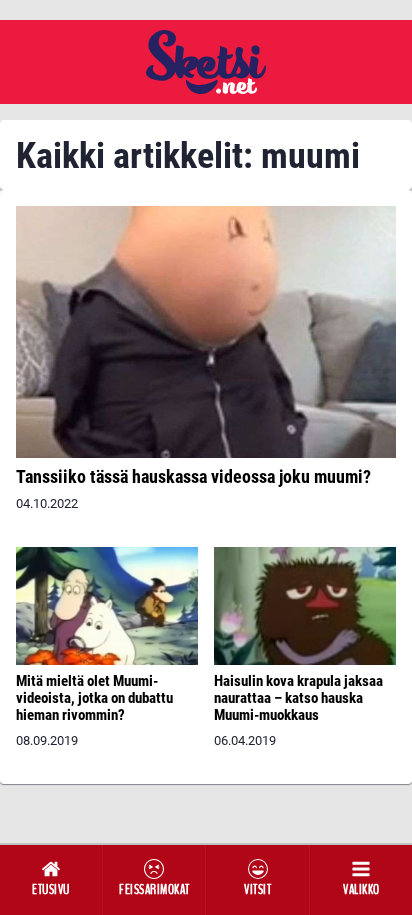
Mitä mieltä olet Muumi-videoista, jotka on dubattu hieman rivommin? (94, 698)
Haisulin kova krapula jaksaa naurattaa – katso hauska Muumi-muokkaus (298, 698)
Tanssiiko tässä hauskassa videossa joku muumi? (193, 476)
